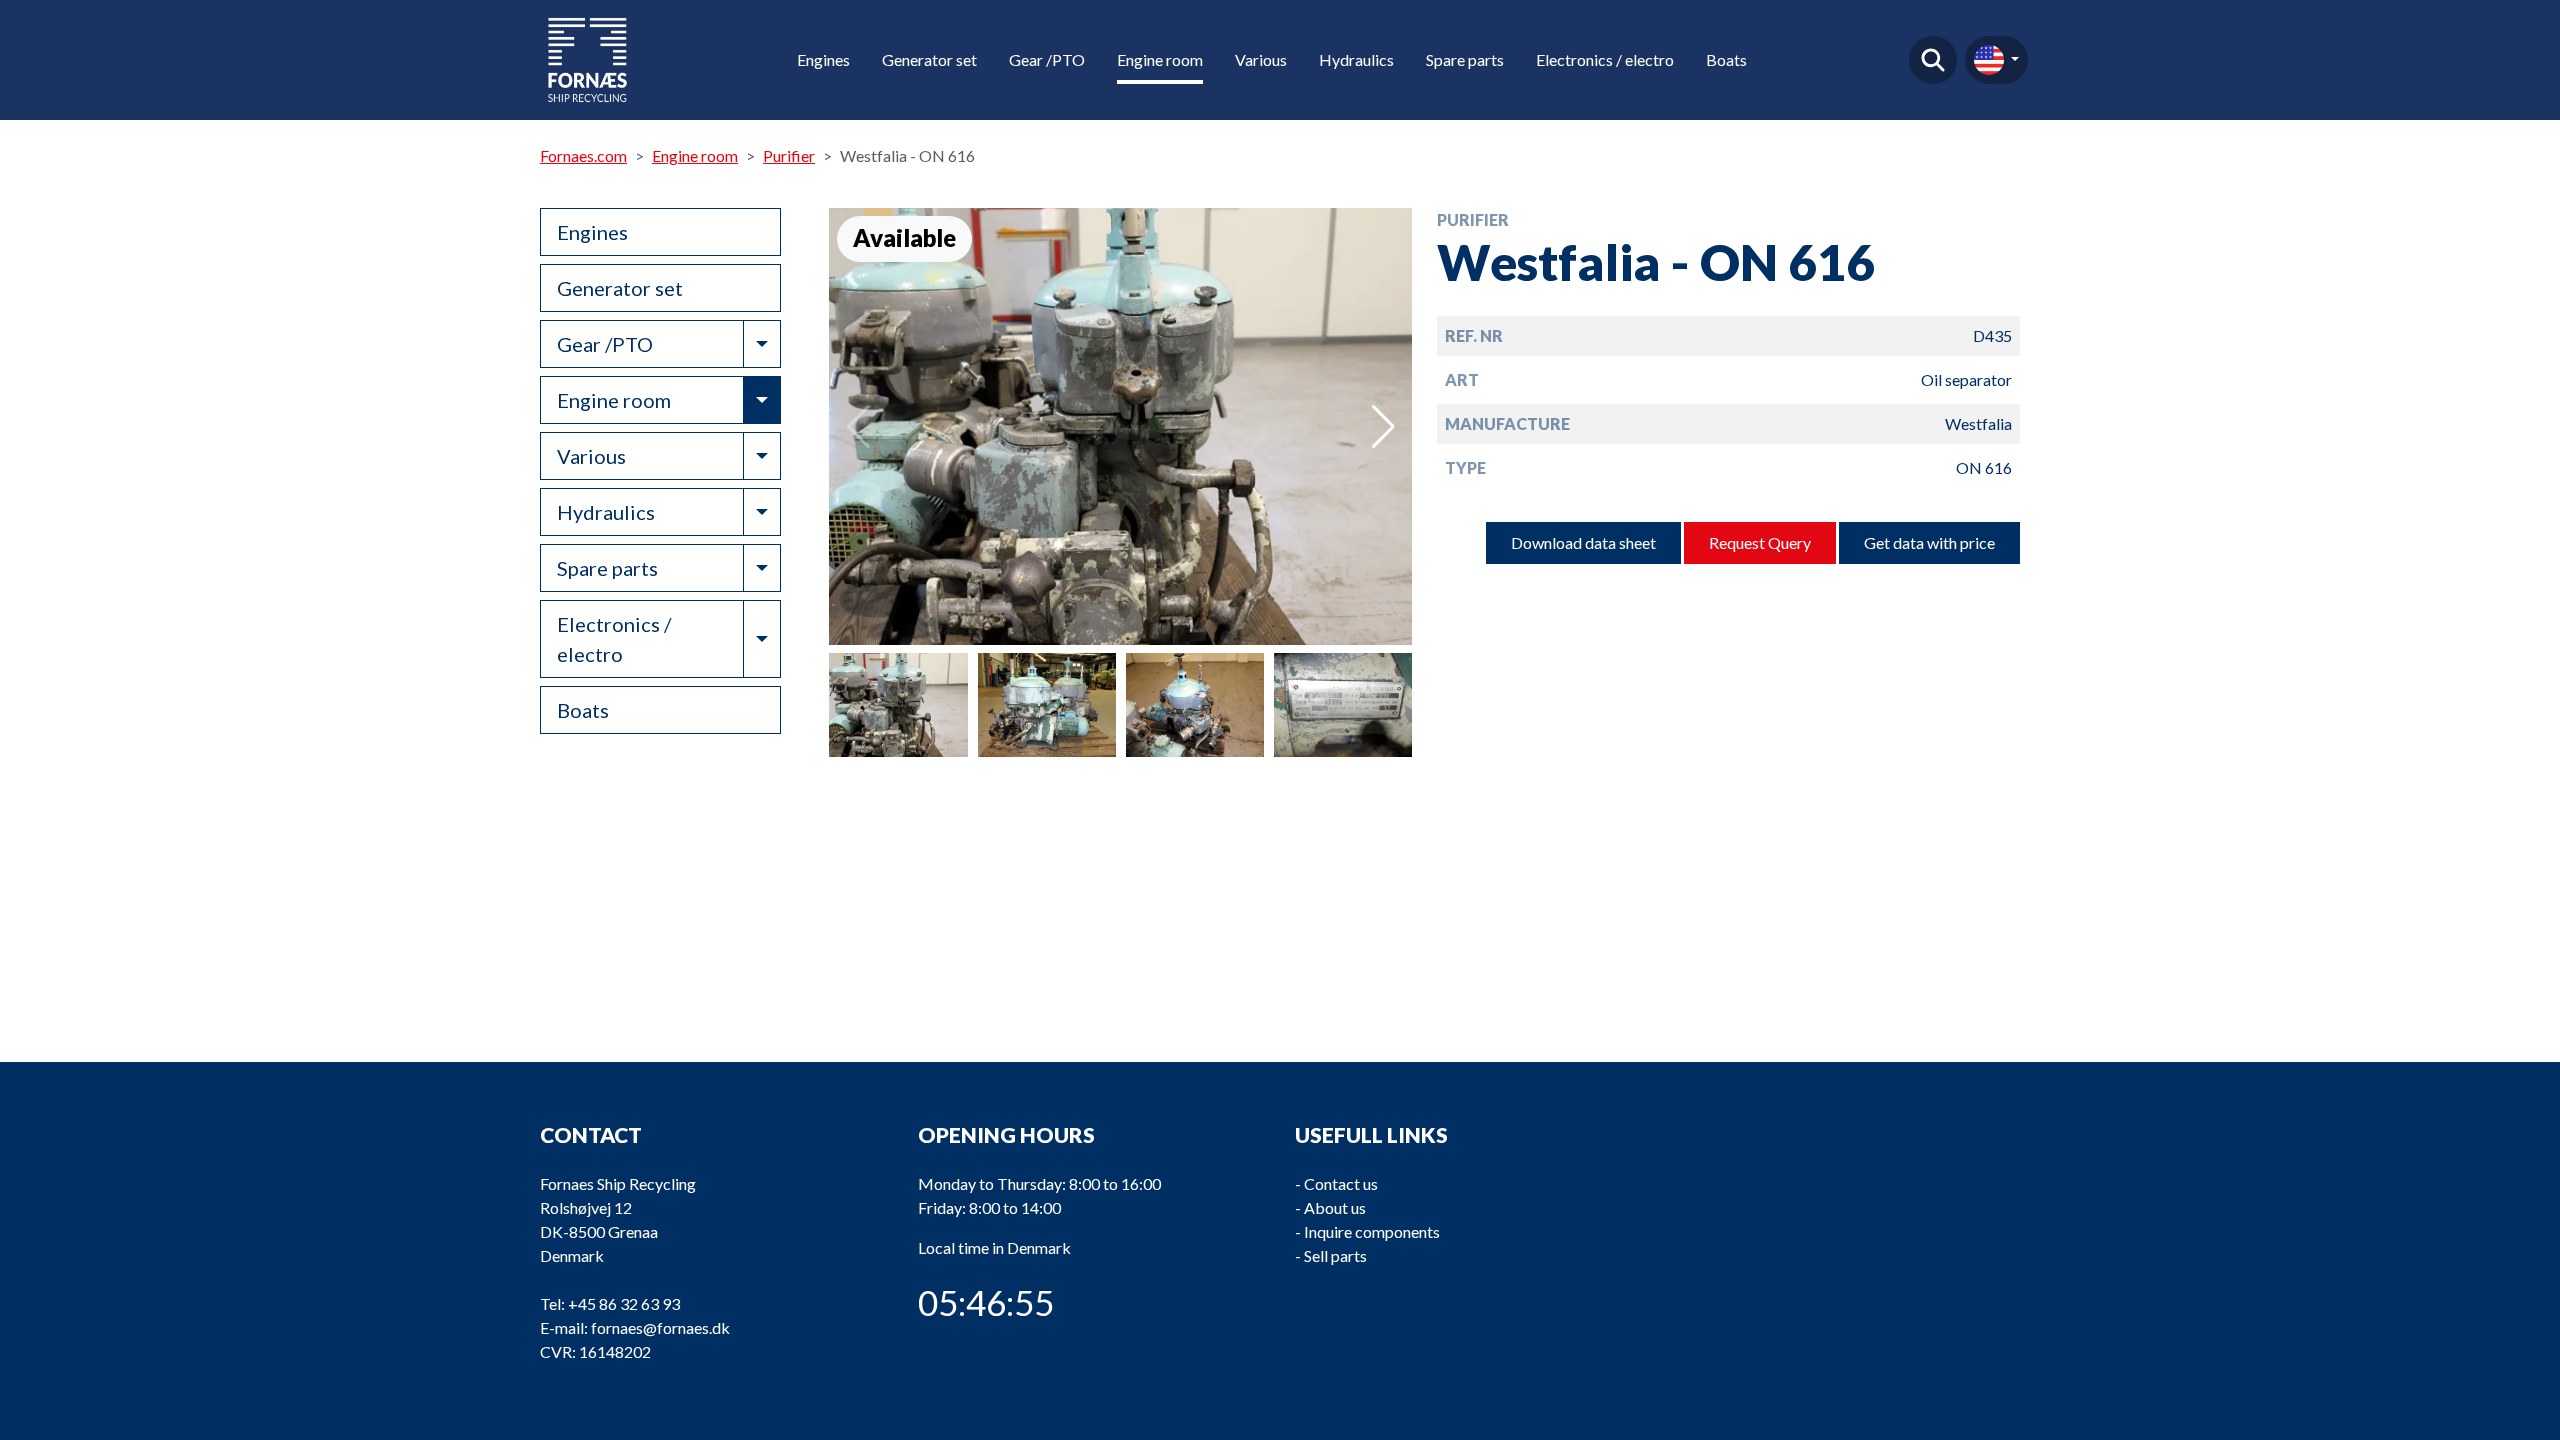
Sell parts (1335, 1255)
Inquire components (1372, 1231)
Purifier (789, 155)
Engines (823, 59)
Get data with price (1929, 542)
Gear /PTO (1047, 59)
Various (1261, 59)
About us (1335, 1207)
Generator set (929, 59)
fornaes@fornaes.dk (660, 1327)
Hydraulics (1356, 59)
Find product (1933, 60)
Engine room (1160, 59)
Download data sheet (1583, 542)
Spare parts (1465, 59)
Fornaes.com (583, 155)
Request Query (1760, 542)
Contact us (1341, 1183)
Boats (1726, 59)
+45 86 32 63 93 (624, 1303)
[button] (1383, 427)
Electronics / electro (1605, 59)
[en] (1996, 60)
